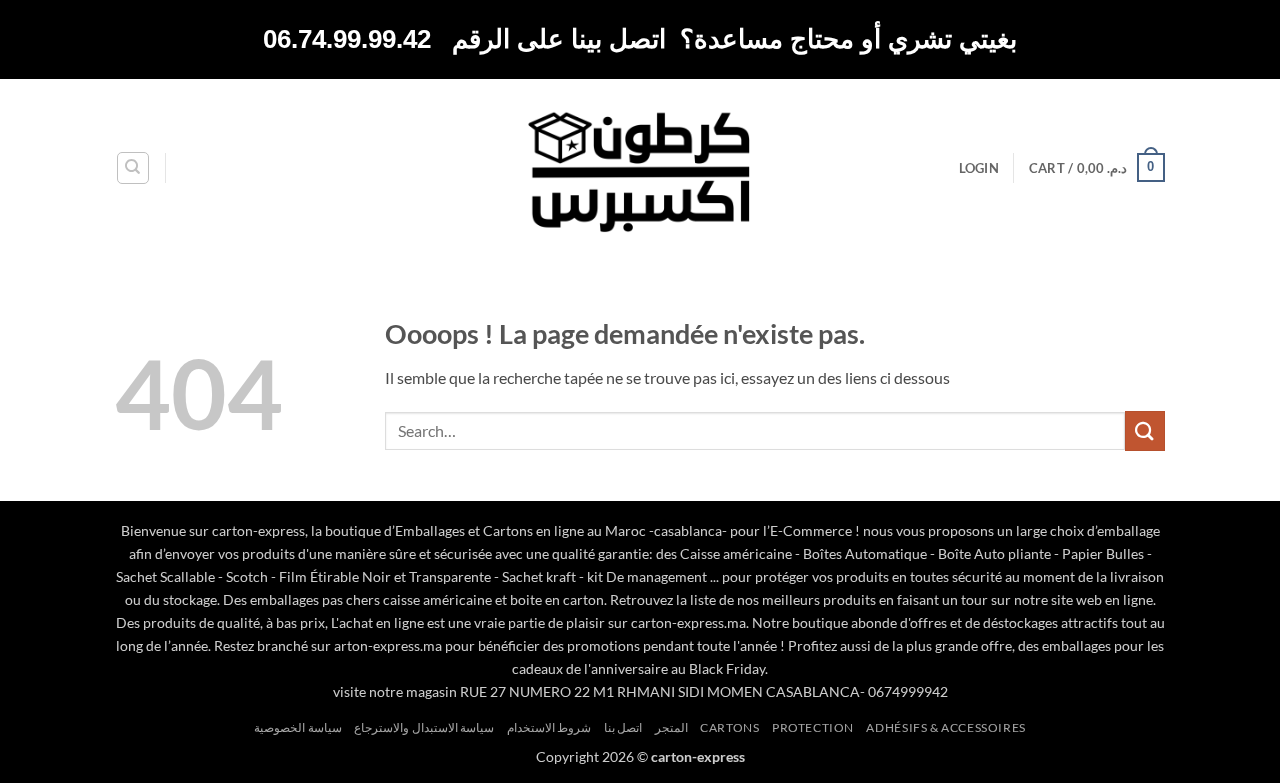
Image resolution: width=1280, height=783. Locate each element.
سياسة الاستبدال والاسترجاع (424, 727)
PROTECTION (813, 727)
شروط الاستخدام (549, 727)
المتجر (671, 727)
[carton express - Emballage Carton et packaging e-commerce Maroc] (640, 167)
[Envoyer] (1145, 430)
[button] (979, 168)
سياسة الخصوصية (298, 727)
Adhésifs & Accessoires (945, 727)
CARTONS (729, 727)
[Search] (133, 168)
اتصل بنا (623, 727)
